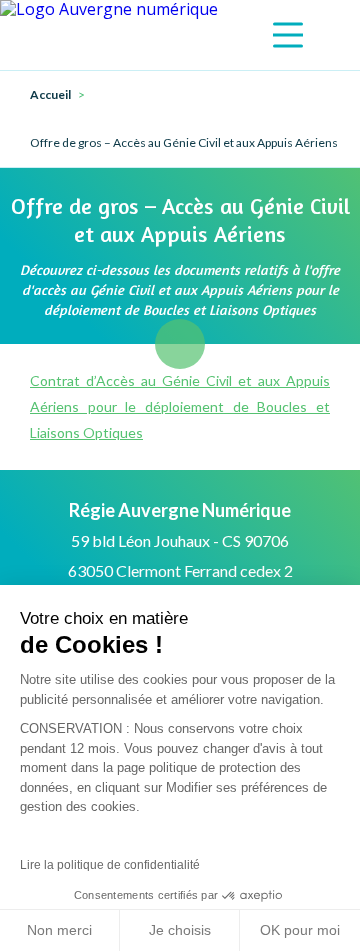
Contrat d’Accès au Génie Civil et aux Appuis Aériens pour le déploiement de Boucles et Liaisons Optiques (180, 406)
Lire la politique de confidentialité (110, 865)
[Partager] (180, 344)
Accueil (50, 95)
